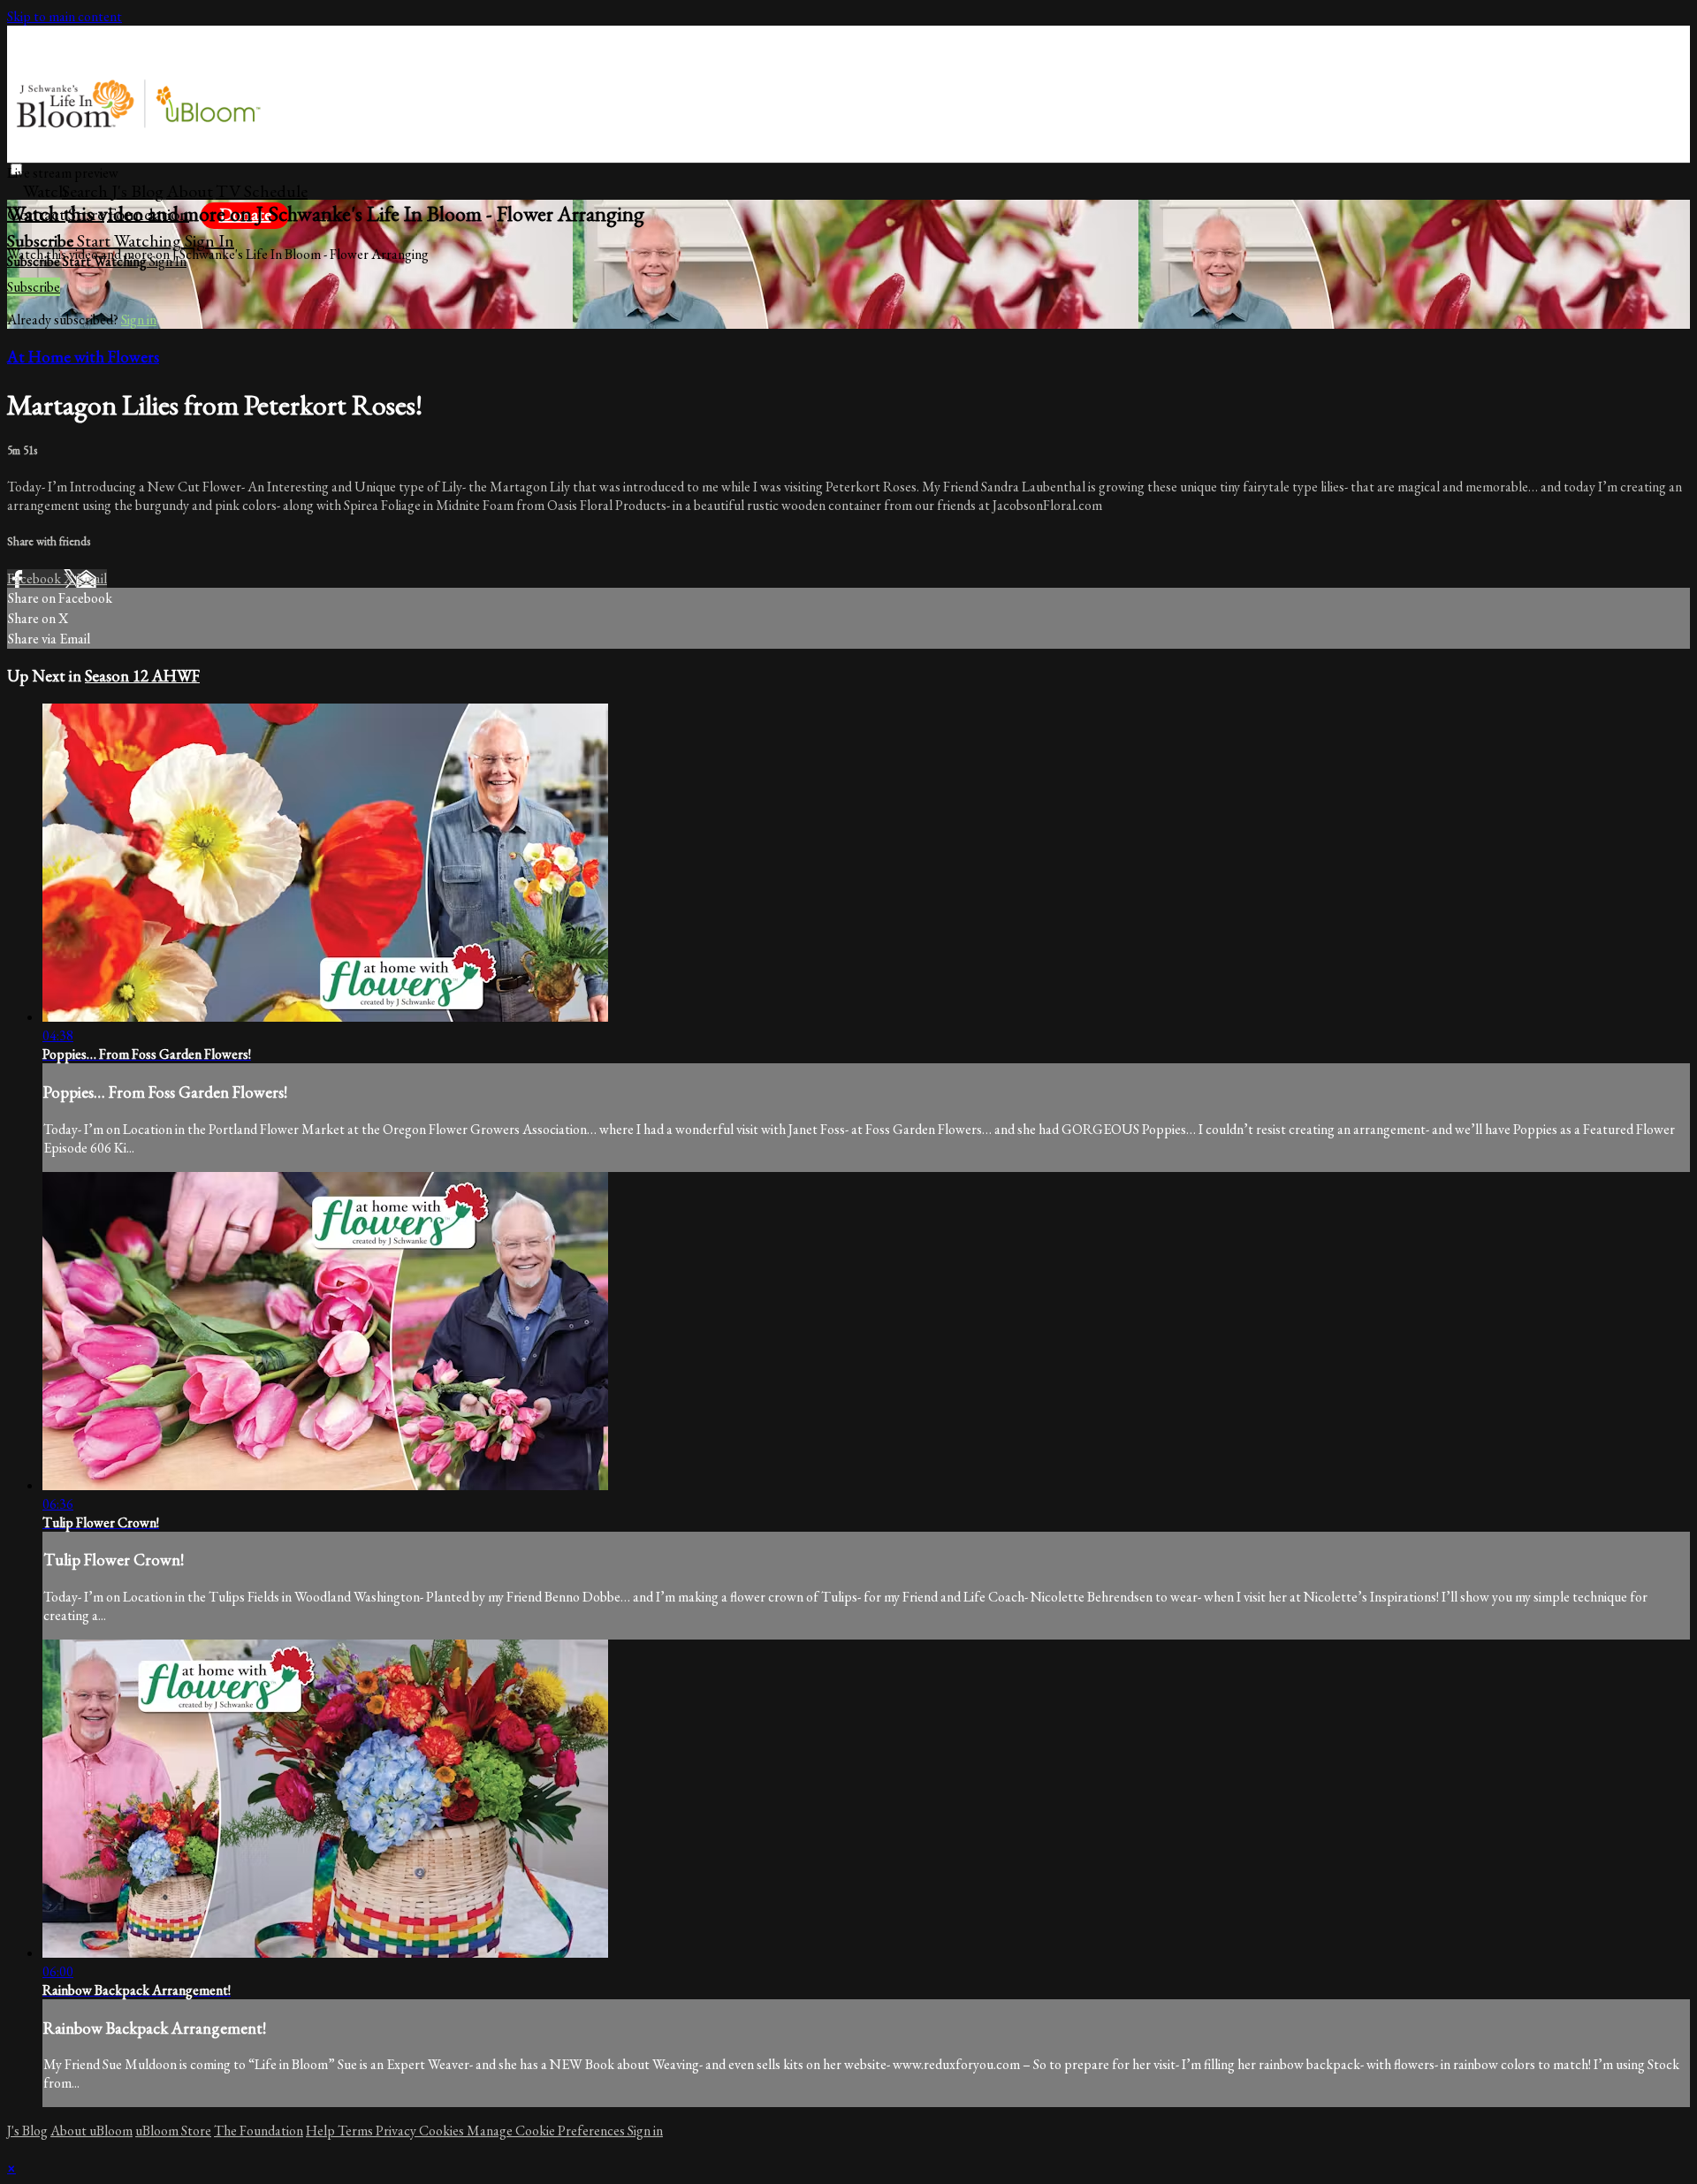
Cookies (443, 2131)
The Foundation (259, 2131)
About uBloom (91, 2131)
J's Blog (137, 191)
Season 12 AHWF (142, 676)
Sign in (209, 240)
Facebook (35, 578)
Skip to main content (65, 16)
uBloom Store (173, 2131)
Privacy (397, 2131)
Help (322, 2131)
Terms (357, 2131)
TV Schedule (262, 191)
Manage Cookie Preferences (547, 2131)
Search (87, 191)
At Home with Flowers (83, 357)
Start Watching (131, 240)
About (190, 191)
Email (91, 578)
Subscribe (34, 287)
